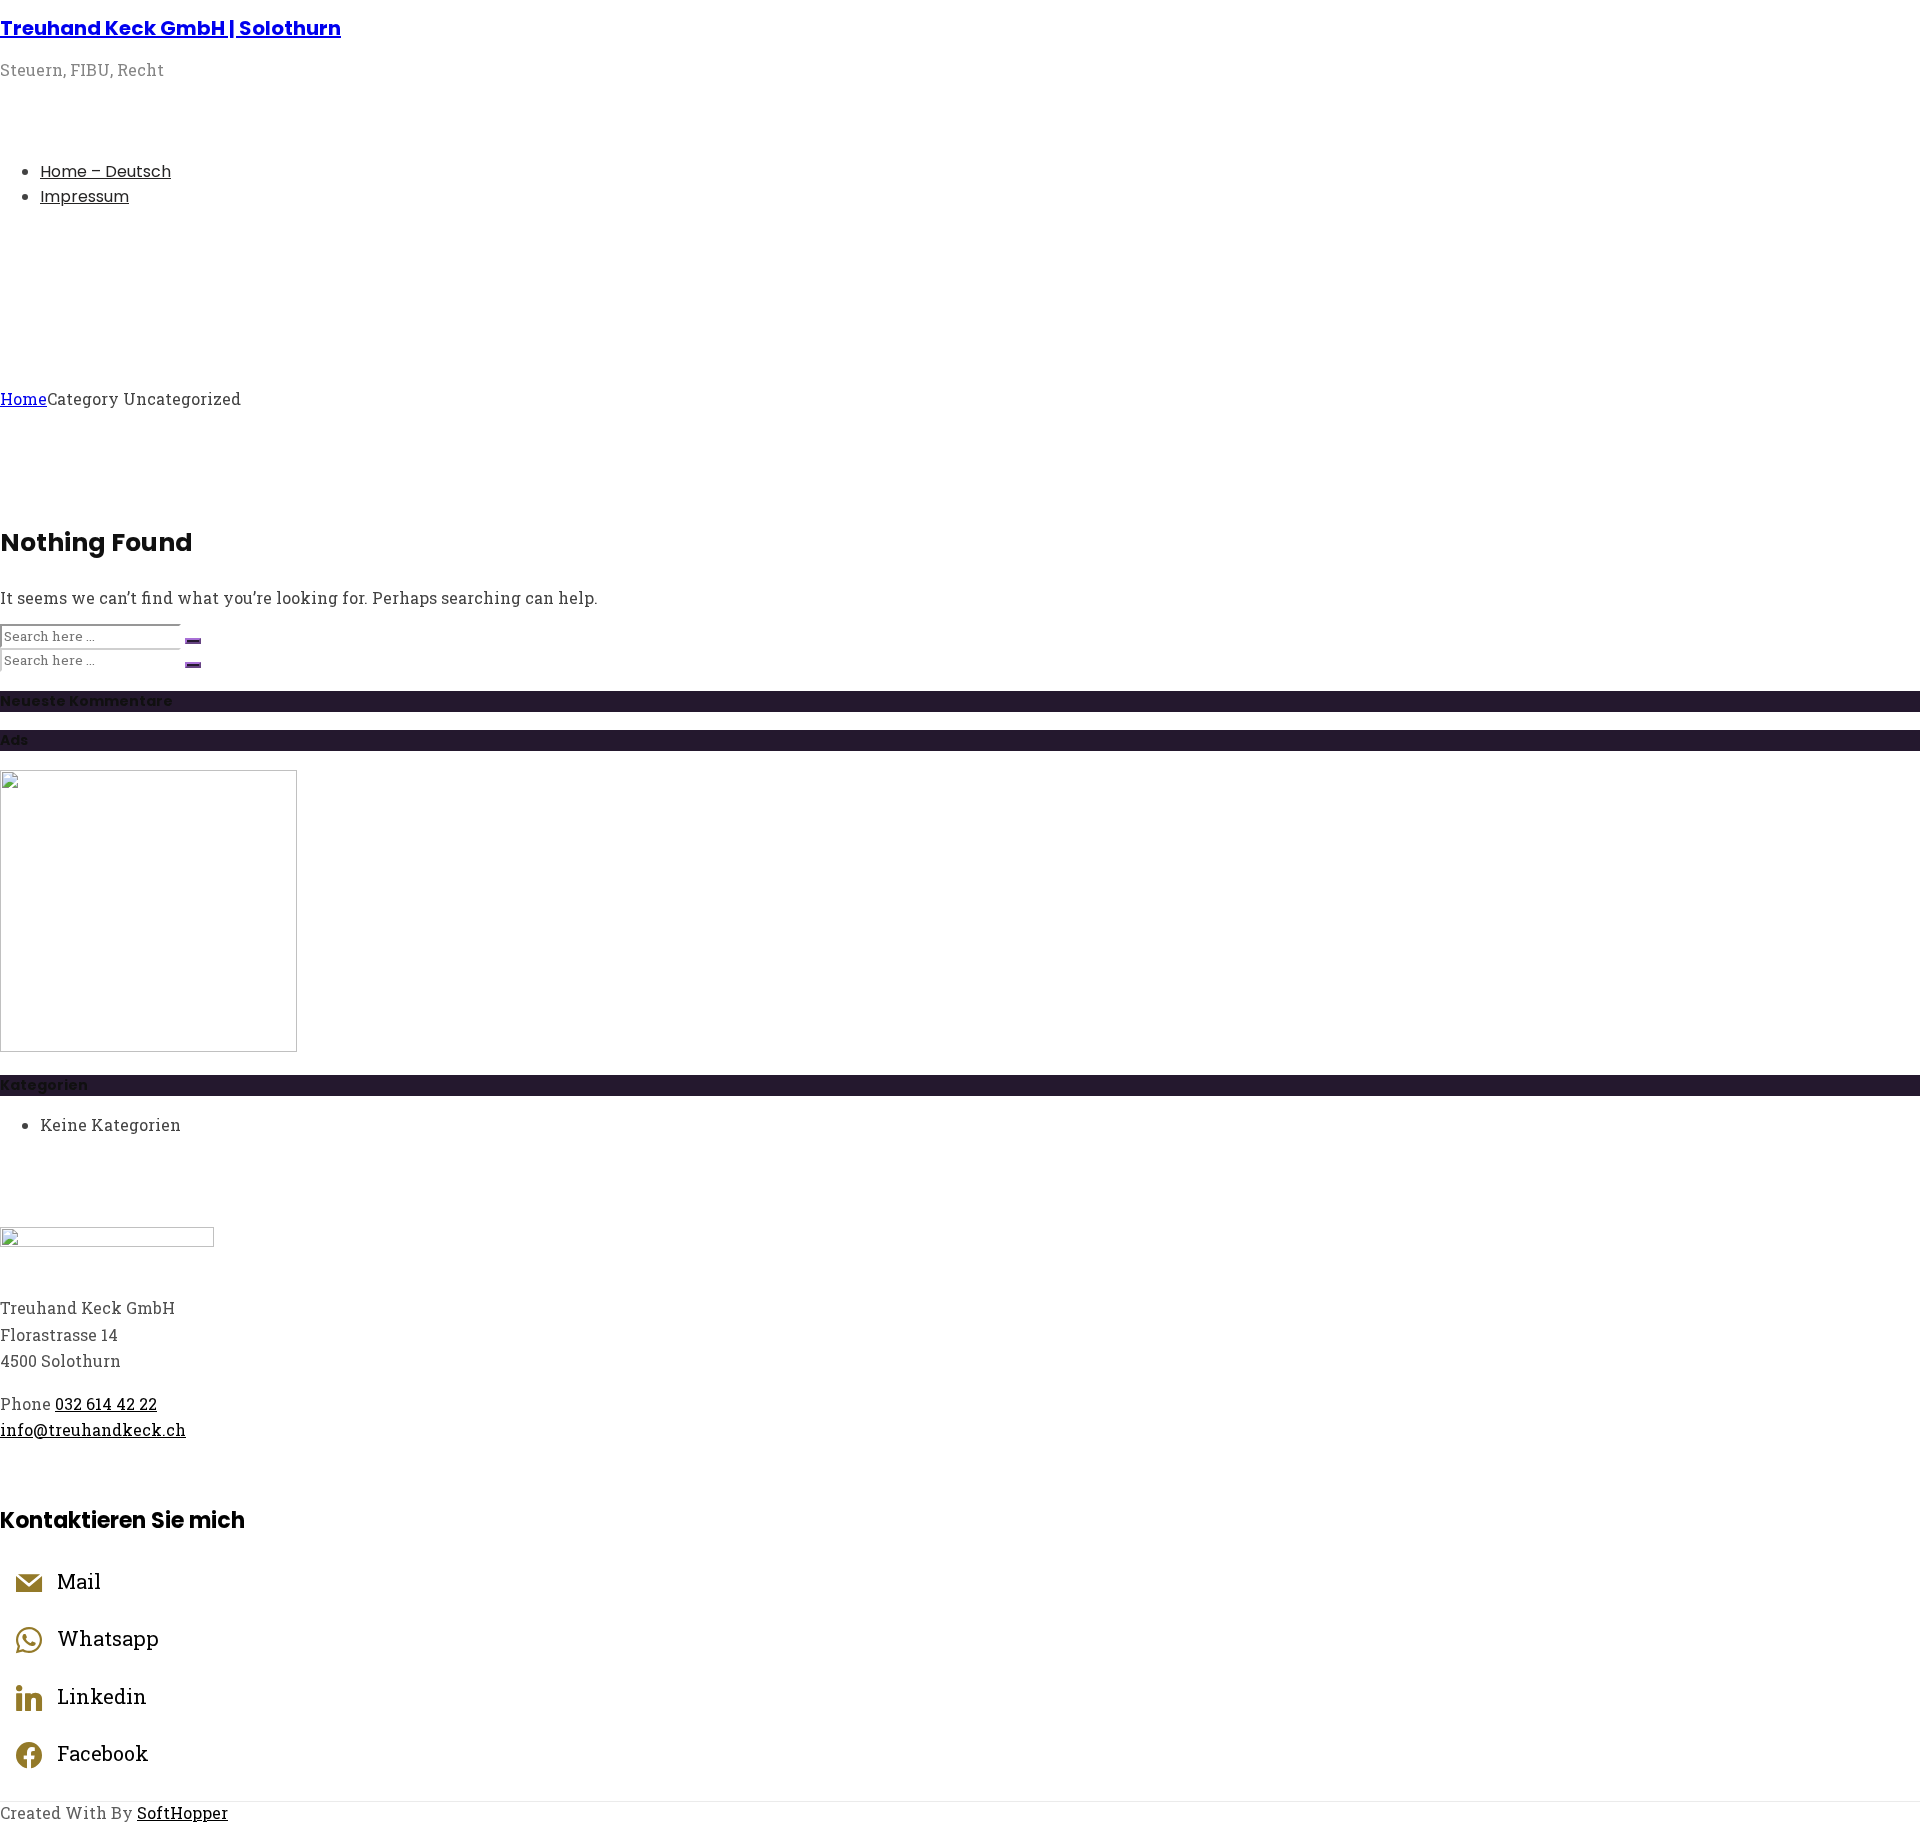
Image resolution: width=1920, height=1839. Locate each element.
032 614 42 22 (106, 1403)
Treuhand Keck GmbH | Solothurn (170, 28)
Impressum (84, 196)
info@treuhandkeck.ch (93, 1429)
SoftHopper (182, 1812)
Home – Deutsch (105, 171)
